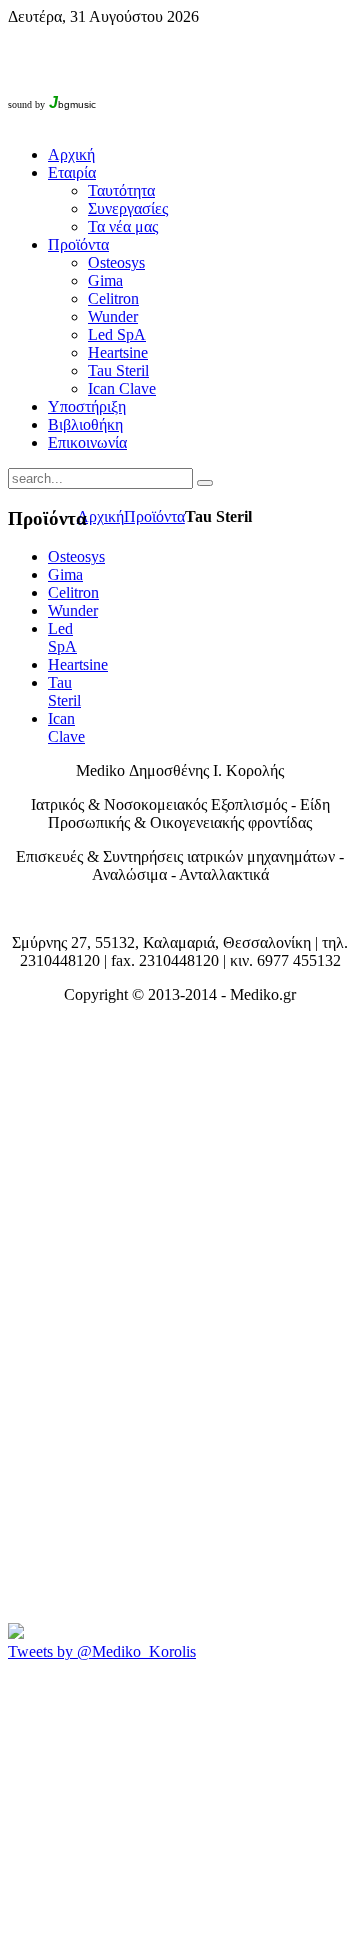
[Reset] (205, 483)
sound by (26, 104)
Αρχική (100, 516)
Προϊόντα (154, 516)
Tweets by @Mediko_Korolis (102, 1651)
